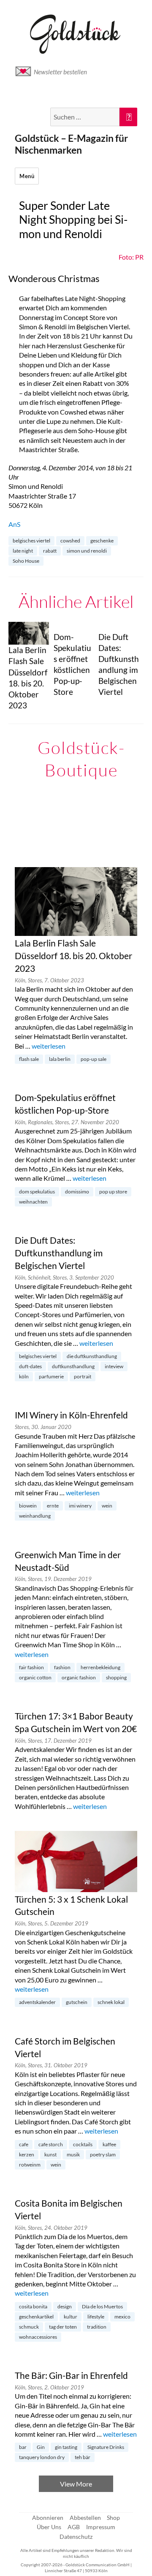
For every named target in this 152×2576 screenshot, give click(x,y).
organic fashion (79, 1677)
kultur (71, 2317)
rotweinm (30, 2165)
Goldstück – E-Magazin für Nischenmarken (71, 144)
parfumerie (51, 1376)
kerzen (27, 2154)
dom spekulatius (37, 1192)
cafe (24, 2144)
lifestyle (96, 2317)
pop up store (113, 1192)
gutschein (77, 2002)
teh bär (83, 2457)
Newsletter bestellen (60, 72)
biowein (28, 1506)
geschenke (102, 541)
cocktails (83, 2144)
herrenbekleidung (100, 1667)
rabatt (50, 551)
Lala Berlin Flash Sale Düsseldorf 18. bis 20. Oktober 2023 (73, 956)
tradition (97, 2327)
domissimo (77, 1192)
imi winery (80, 1506)
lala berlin (60, 1059)
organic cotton (35, 1677)
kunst (50, 2154)
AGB (74, 2527)
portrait (83, 1376)
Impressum (101, 2527)
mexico (122, 2317)
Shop (113, 2518)
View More (76, 2484)
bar (23, 2447)
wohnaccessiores (38, 2337)
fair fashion (31, 1667)
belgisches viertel (31, 541)
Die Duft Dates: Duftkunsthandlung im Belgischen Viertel (59, 1253)
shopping (116, 1677)
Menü (27, 176)
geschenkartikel (36, 2317)
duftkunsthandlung (73, 1366)
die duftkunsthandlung (92, 1356)
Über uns (49, 2527)
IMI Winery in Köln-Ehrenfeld (71, 1415)
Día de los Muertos (102, 2306)
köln (24, 1376)
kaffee (109, 2144)
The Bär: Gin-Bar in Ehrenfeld (71, 2375)
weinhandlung (35, 1516)
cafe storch (51, 2144)
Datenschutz (76, 2537)
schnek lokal (111, 2002)
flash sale (29, 1059)
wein (107, 1506)
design (65, 2306)
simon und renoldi (87, 551)
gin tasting (66, 2447)
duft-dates (30, 1366)
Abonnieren (48, 2518)
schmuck (29, 2327)
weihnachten (33, 1202)
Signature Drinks (106, 2447)
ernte (53, 1506)
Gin (41, 2447)
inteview (114, 1366)
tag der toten (63, 2327)
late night (23, 551)
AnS (14, 524)
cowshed (70, 541)
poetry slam (103, 2154)
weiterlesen (49, 1046)
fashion (62, 1667)
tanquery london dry (42, 2457)
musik (73, 2154)
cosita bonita (33, 2306)
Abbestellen (85, 2518)
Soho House (26, 561)
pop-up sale (94, 1059)
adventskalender (37, 2002)
